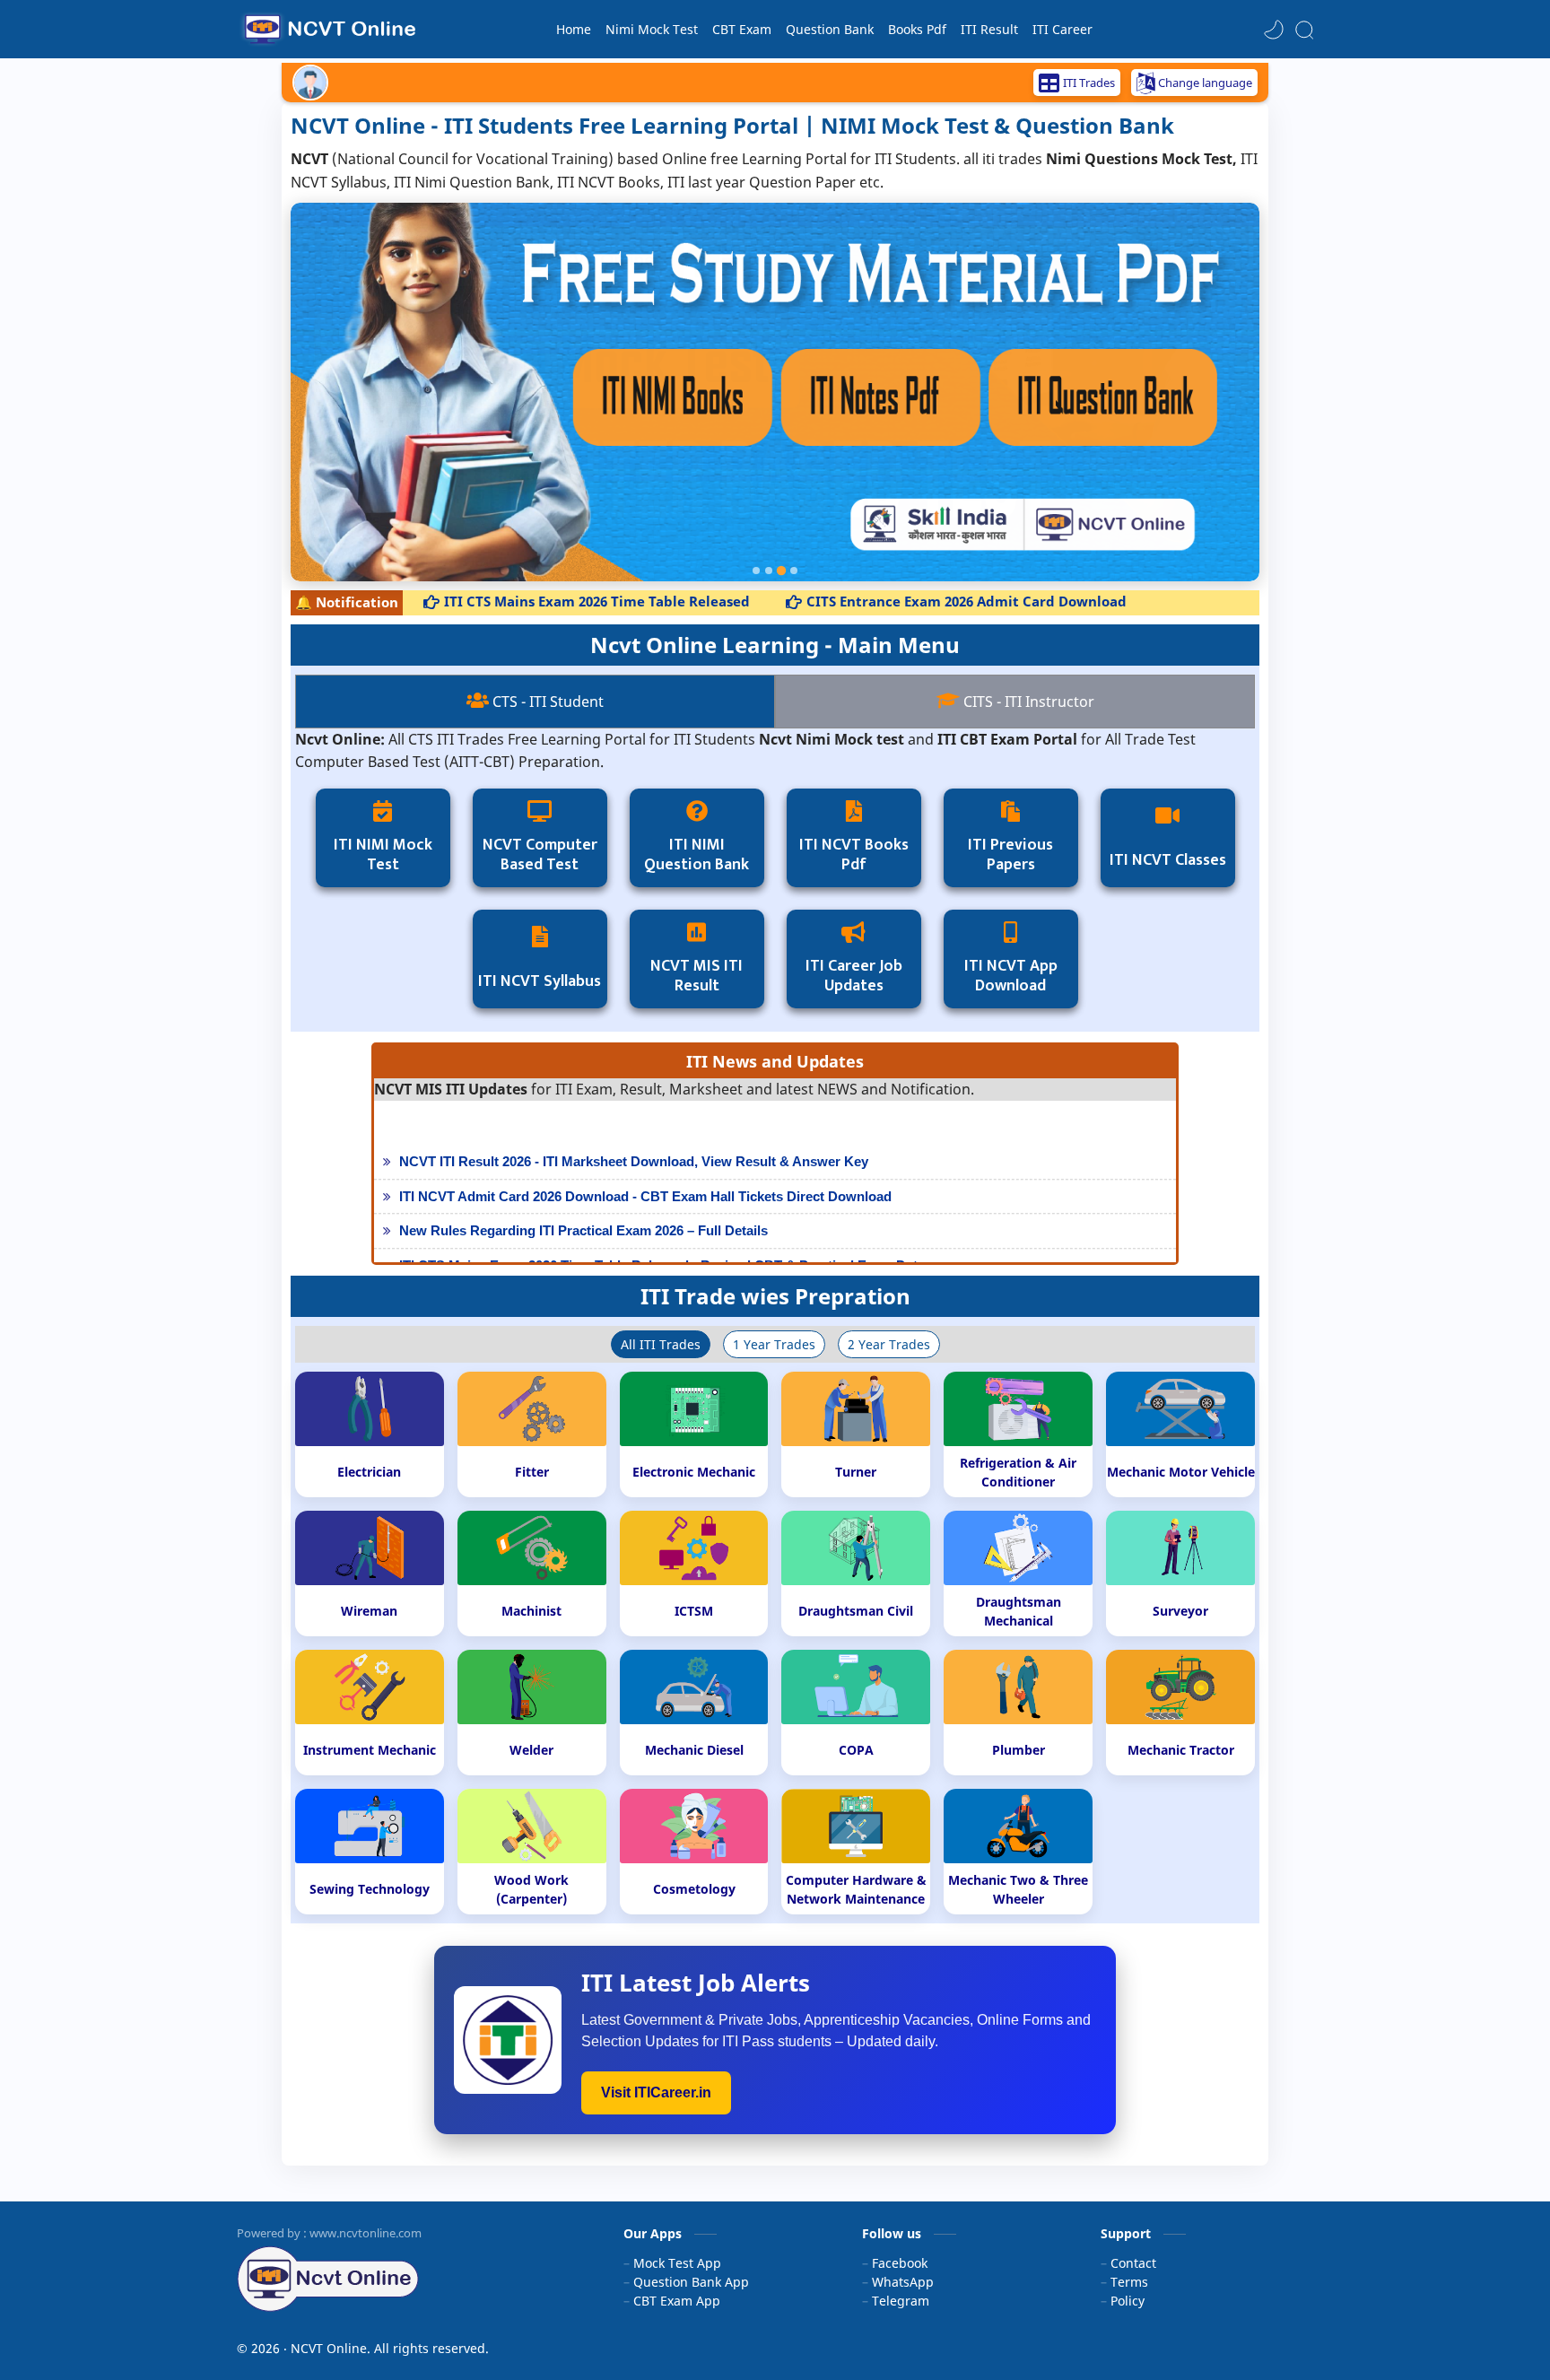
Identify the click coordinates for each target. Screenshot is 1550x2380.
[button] (1274, 30)
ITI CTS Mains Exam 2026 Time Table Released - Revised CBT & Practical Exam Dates (666, 1248)
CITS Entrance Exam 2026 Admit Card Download (912, 601)
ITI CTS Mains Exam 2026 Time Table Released (542, 601)
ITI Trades (1089, 83)
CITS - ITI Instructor (1027, 702)
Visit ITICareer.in (656, 2092)
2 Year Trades (889, 1344)
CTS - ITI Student (546, 702)
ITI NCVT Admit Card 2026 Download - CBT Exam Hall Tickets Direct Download (645, 1179)
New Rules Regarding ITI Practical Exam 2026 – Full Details (583, 1213)
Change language (1205, 83)
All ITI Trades (661, 1344)
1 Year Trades (774, 1344)
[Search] (1304, 30)
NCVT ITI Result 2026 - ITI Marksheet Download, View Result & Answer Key (634, 1144)
